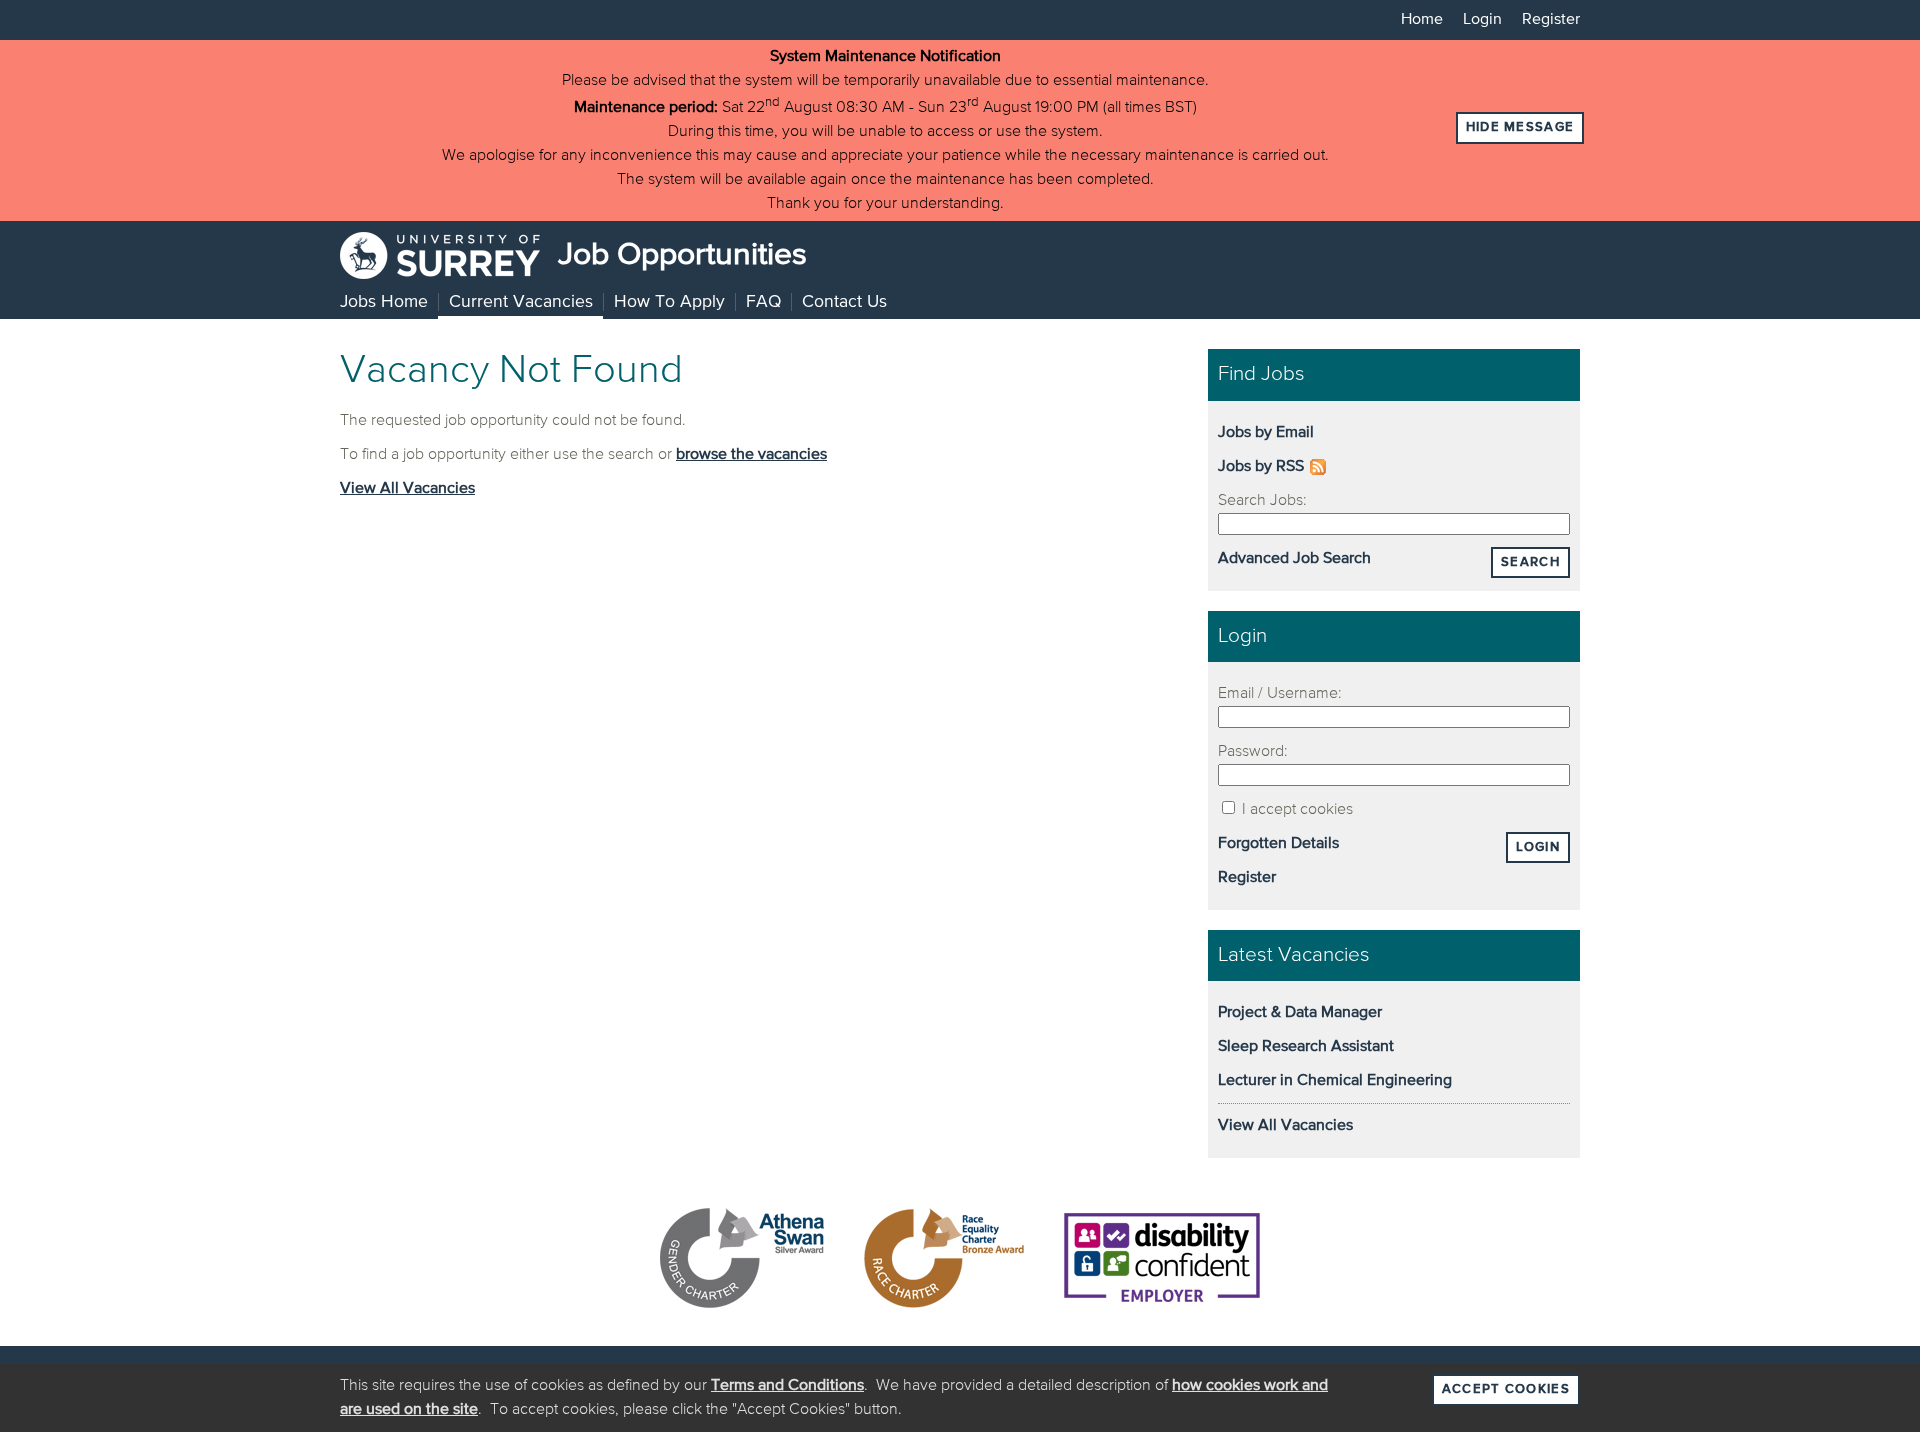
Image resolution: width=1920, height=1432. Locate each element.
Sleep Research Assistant (1306, 1047)
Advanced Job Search (1294, 559)
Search (1530, 562)
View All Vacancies (407, 489)
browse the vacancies (751, 455)
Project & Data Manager (1300, 1013)
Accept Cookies (1506, 1389)
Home (1422, 20)
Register (1551, 20)
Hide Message (1520, 127)
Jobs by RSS (1261, 467)
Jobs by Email (1266, 433)
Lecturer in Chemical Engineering (1335, 1081)
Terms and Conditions (787, 1386)
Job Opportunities (678, 255)
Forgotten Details (1278, 844)
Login (1482, 20)
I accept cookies (1295, 810)
